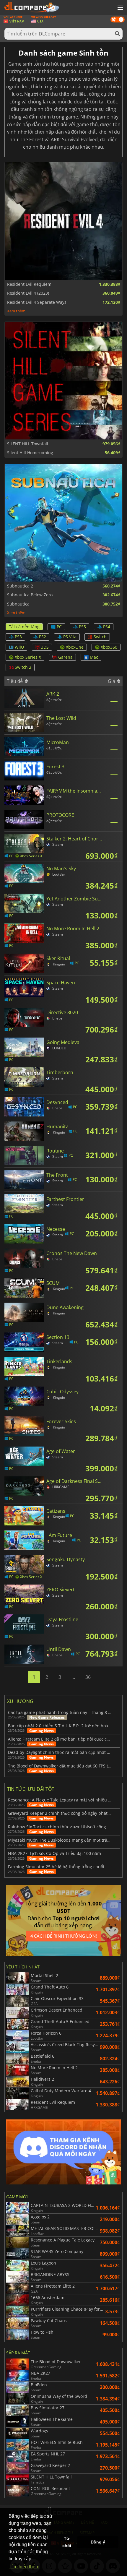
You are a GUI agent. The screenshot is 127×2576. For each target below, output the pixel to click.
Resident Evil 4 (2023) (28, 293)
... (73, 1677)
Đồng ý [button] (98, 2542)
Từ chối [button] (67, 2542)
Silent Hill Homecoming (30, 453)
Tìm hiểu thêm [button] (24, 2567)
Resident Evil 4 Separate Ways (37, 302)
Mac (94, 657)
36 (88, 1677)
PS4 (107, 627)
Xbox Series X (28, 657)
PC (59, 627)
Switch (100, 637)
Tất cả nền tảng (24, 627)
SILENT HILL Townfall (28, 444)
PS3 (18, 637)
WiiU (19, 647)
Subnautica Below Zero (30, 595)
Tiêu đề (15, 681)
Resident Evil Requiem (29, 284)
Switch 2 (23, 667)
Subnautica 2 (20, 586)
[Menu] (120, 8)
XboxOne (75, 647)
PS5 (82, 627)
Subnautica (18, 604)
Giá (112, 681)
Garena (65, 657)
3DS (45, 647)
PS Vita (70, 637)
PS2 (43, 637)
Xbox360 (109, 647)
